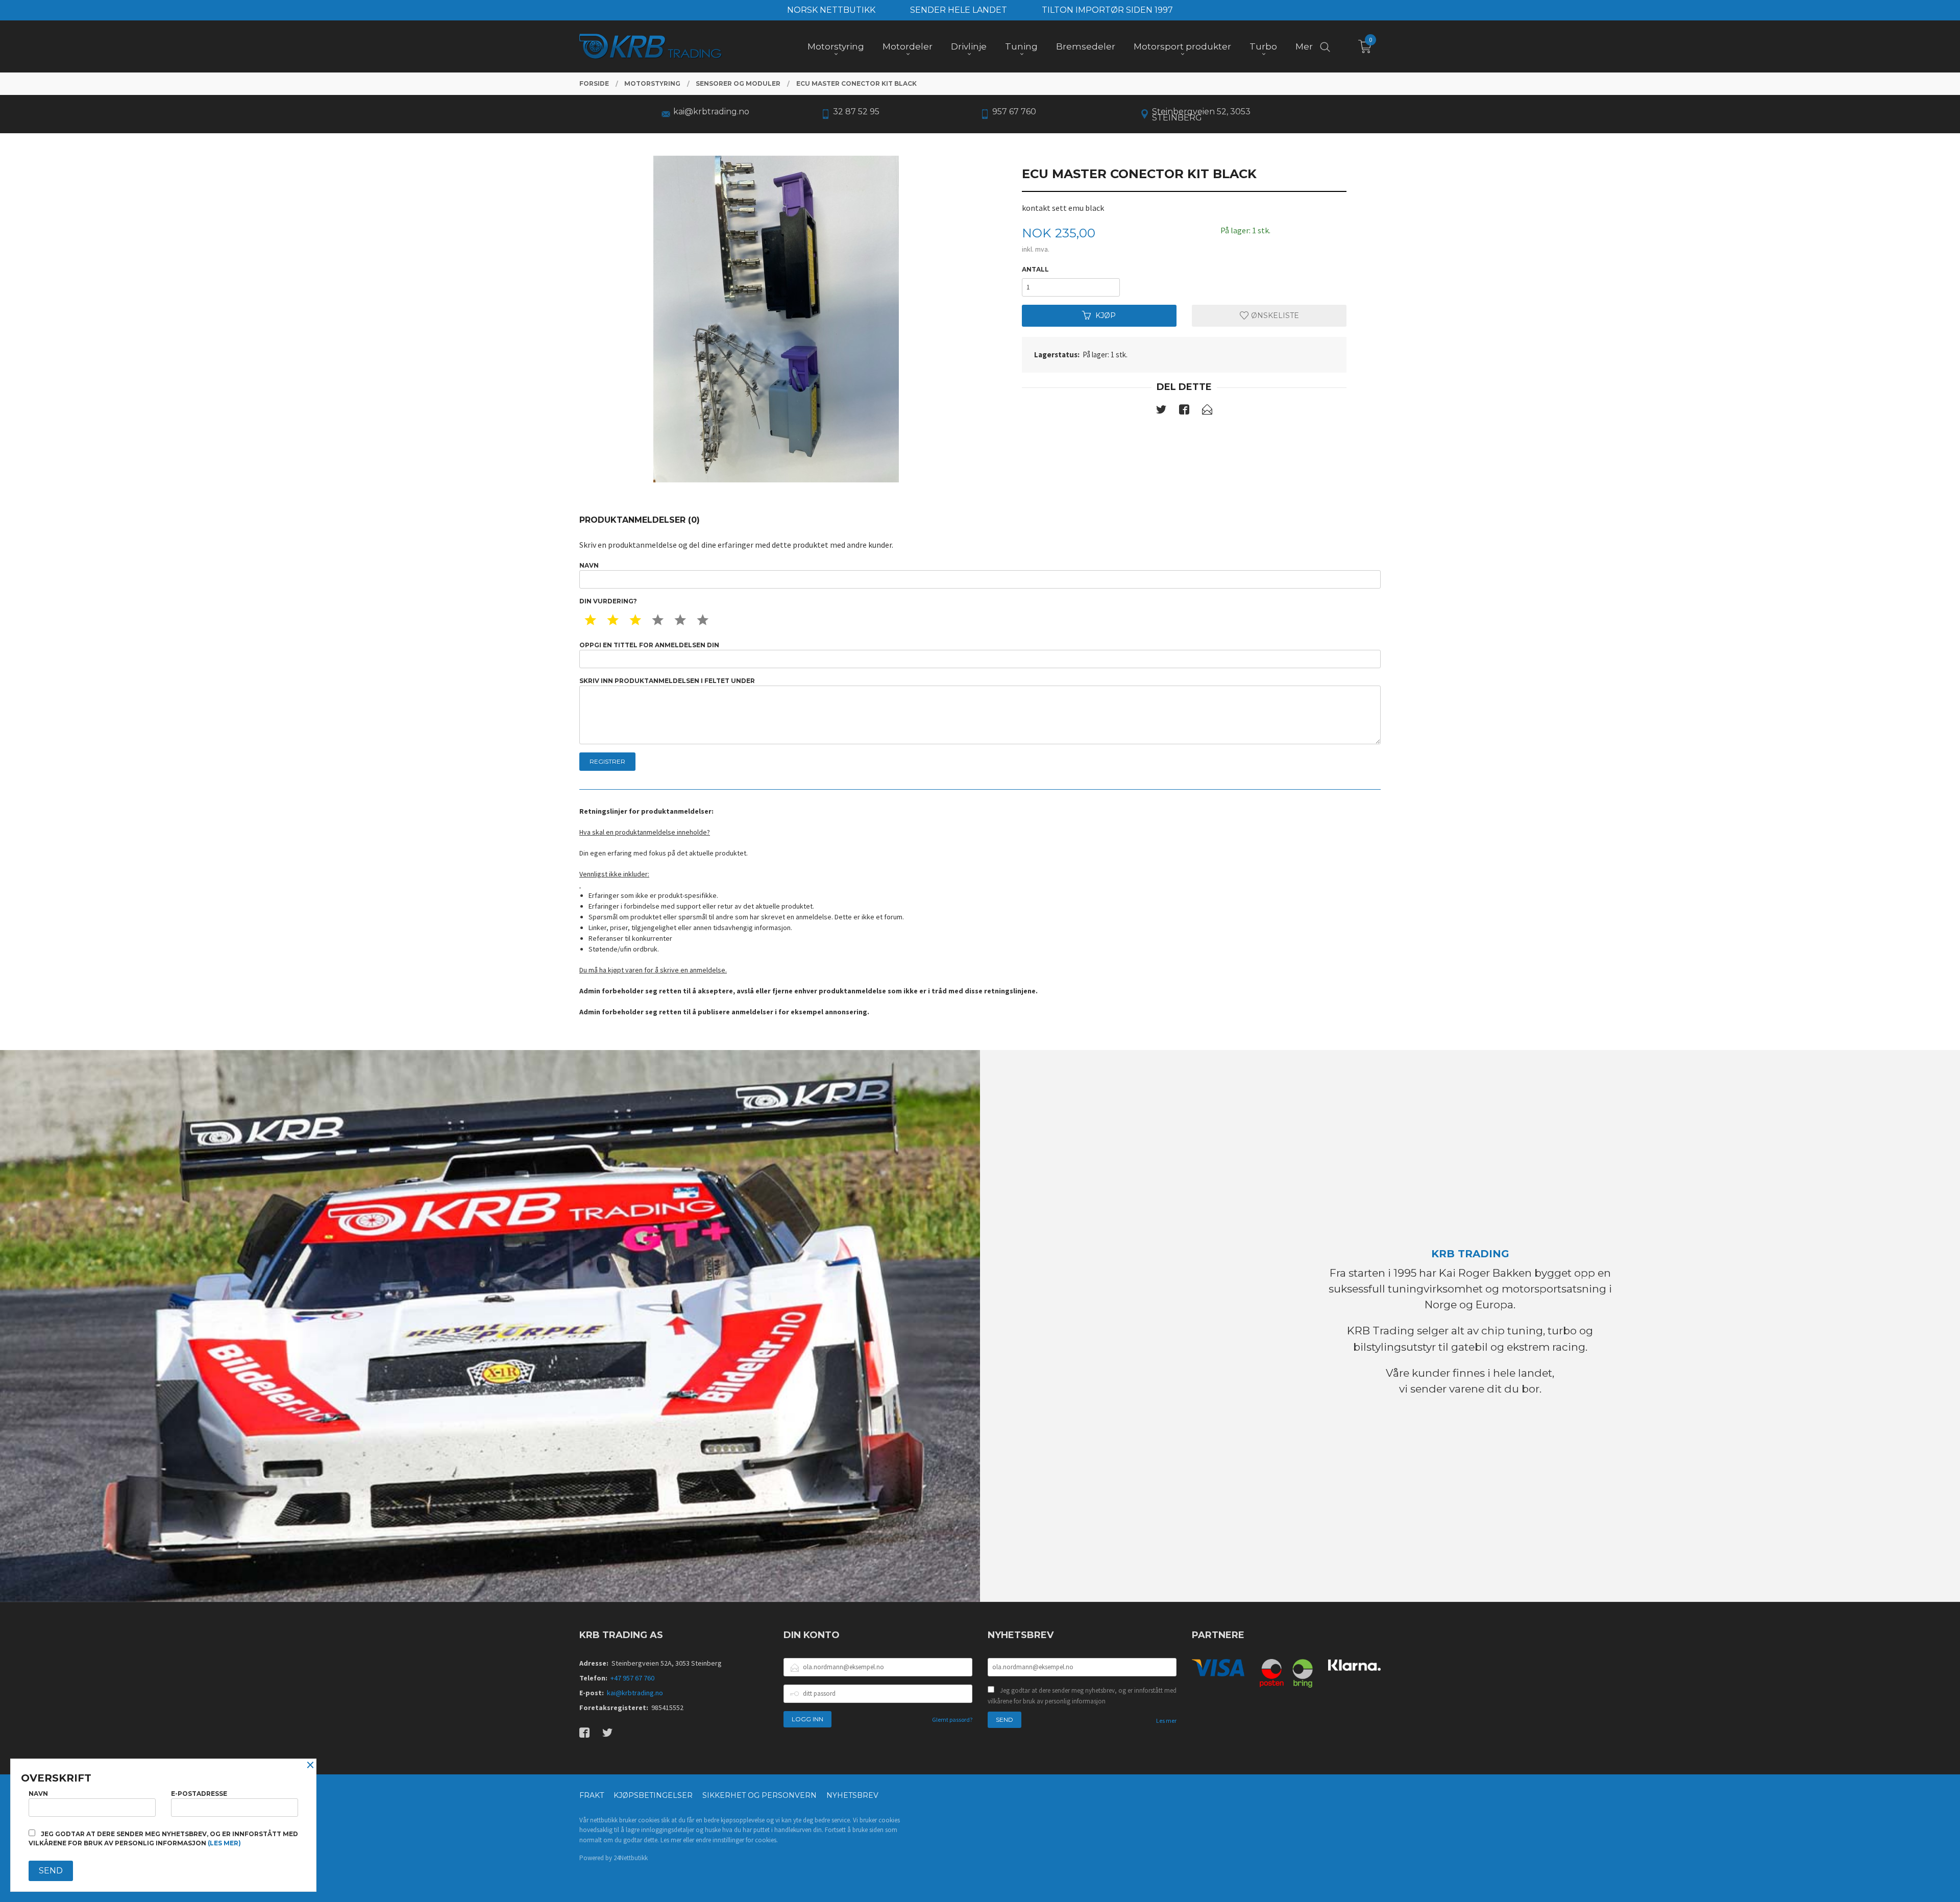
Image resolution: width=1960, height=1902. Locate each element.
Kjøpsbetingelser (653, 1795)
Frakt (592, 1795)
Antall (1035, 269)
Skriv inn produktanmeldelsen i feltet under (667, 681)
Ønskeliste (1274, 315)
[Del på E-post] (1207, 411)
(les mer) (224, 1843)
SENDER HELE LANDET (959, 10)
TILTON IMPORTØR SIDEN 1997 (1107, 10)
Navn (589, 565)
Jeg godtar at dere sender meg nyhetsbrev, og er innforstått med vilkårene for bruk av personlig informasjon (1082, 1696)
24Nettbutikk (631, 1858)
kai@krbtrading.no (635, 1693)
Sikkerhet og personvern (759, 1795)
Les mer (1166, 1721)
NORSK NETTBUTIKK (831, 10)
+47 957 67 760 (632, 1678)
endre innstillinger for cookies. (737, 1840)
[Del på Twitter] (1161, 411)
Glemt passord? (952, 1720)
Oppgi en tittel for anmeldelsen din (649, 645)
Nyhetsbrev (852, 1795)
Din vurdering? (608, 601)
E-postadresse (199, 1794)
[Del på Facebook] (1184, 411)
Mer (1304, 46)
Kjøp (1106, 315)
